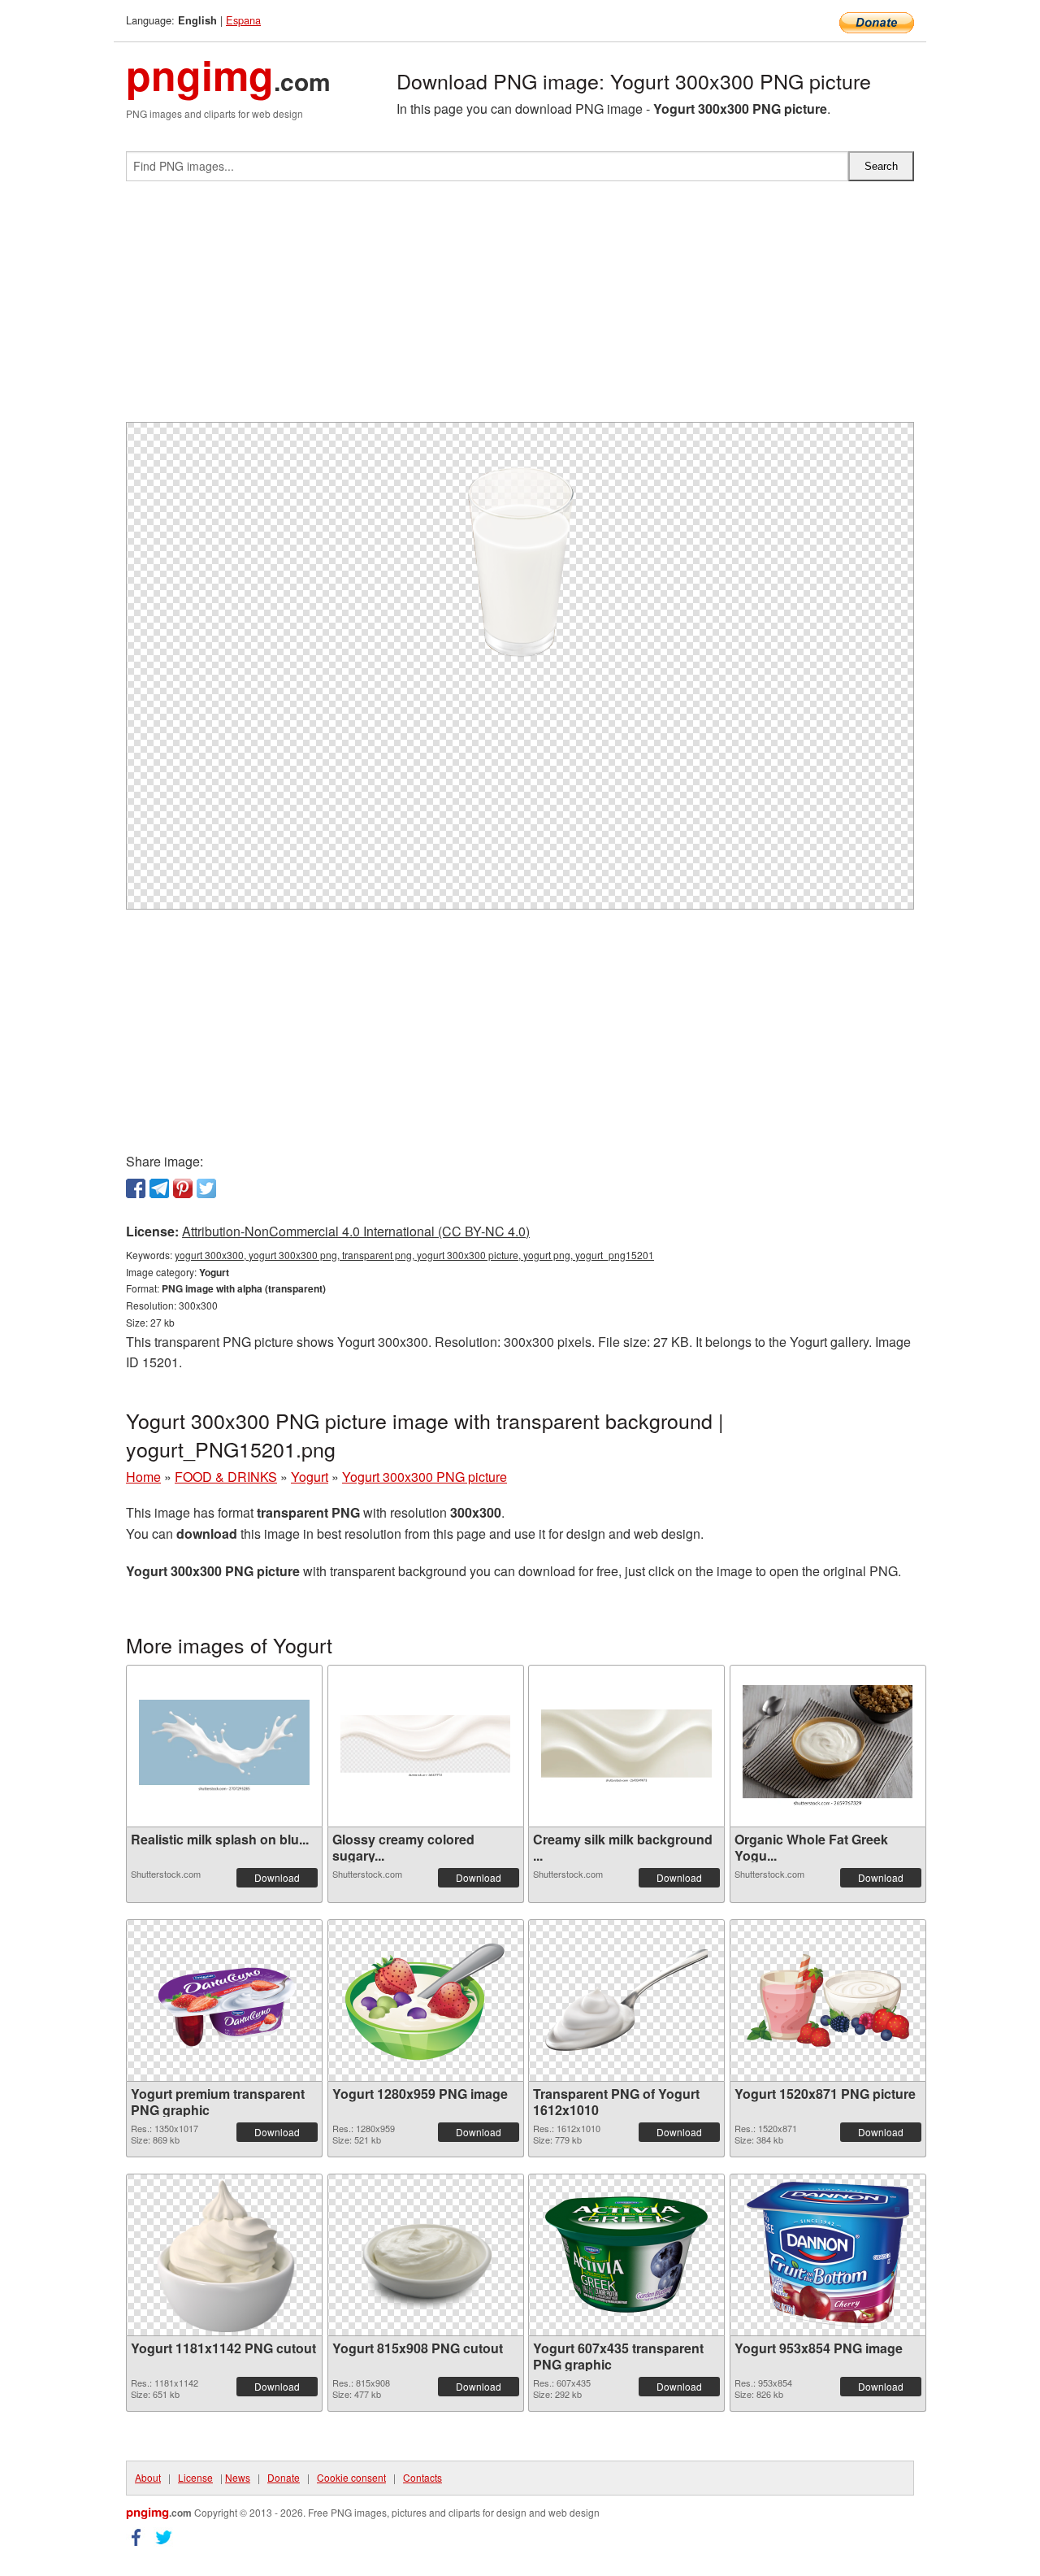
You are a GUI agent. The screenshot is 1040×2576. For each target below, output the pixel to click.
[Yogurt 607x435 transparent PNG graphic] (626, 2255)
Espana (243, 20)
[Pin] (183, 1188)
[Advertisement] (520, 308)
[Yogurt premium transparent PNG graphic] (224, 2000)
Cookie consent (351, 2477)
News (238, 2477)
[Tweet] (206, 1188)
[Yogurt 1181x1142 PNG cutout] (225, 2255)
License (195, 2477)
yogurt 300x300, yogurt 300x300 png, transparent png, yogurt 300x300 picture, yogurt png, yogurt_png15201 (414, 1255)
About (148, 2477)
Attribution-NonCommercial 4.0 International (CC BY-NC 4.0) (356, 1231)
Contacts (422, 2477)
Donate (284, 2477)
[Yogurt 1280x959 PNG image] (426, 2000)
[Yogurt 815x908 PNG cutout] (425, 2255)
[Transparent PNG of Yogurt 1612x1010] (626, 2000)
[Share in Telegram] (159, 1188)
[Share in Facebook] (136, 1188)
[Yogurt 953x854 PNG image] (828, 2255)
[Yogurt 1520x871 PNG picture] (828, 2000)
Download (277, 1877)
